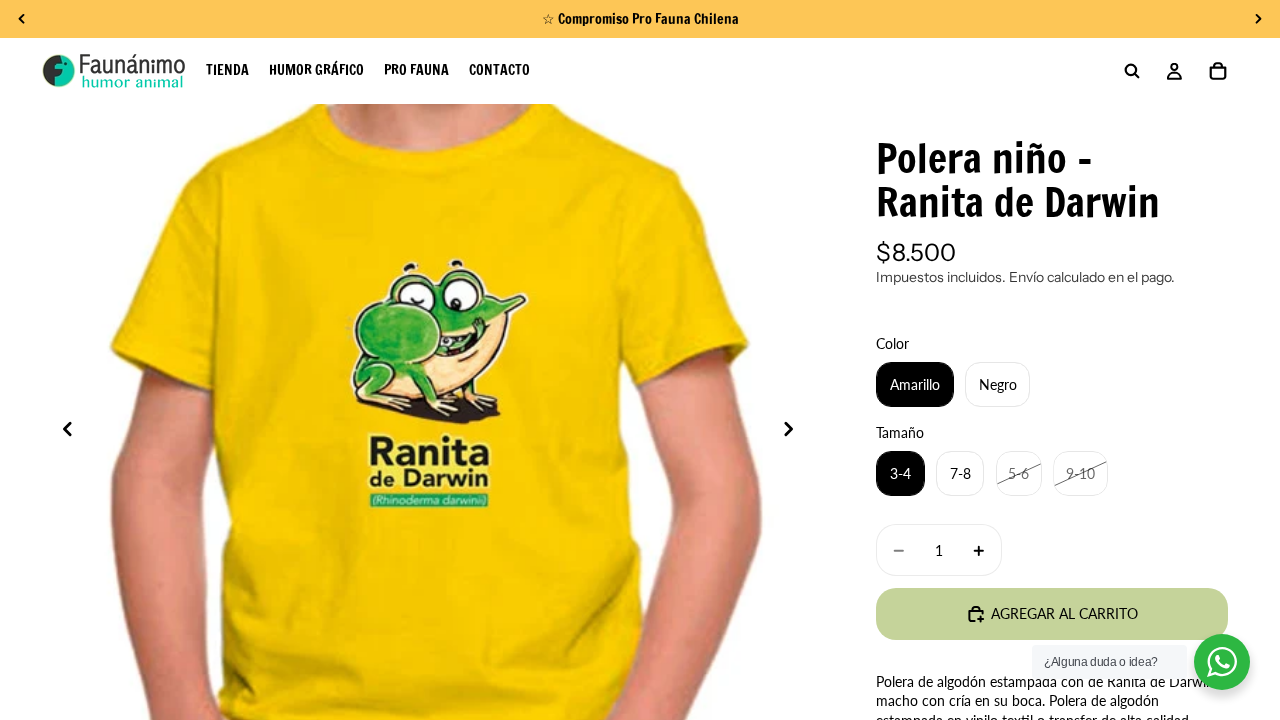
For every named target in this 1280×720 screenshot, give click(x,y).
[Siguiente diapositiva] (794, 431)
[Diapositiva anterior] (62, 431)
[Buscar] (1132, 71)
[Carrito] (1218, 71)
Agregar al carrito (1064, 613)
